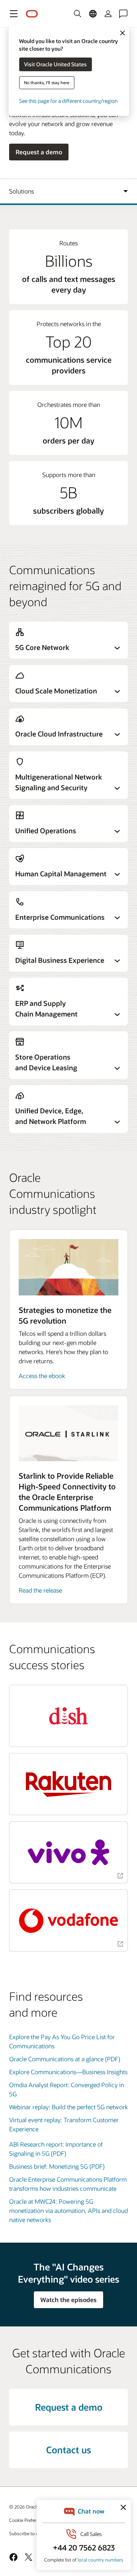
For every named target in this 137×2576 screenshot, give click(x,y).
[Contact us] (123, 14)
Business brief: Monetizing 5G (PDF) (57, 2166)
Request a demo (39, 152)
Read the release (40, 1590)
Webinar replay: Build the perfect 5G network (68, 2107)
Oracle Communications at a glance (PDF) (65, 2059)
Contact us (68, 2450)
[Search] (78, 14)
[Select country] (93, 14)
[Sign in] (108, 14)
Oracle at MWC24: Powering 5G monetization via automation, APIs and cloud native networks (68, 2210)
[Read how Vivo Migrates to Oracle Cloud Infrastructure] (68, 1852)
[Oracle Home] (32, 14)
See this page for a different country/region (68, 101)
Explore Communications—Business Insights (68, 2072)
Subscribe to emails (29, 2533)
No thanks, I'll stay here (47, 82)
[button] (14, 14)
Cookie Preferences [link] (29, 2520)
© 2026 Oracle (24, 2507)
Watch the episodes (68, 2300)
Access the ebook (42, 1376)
